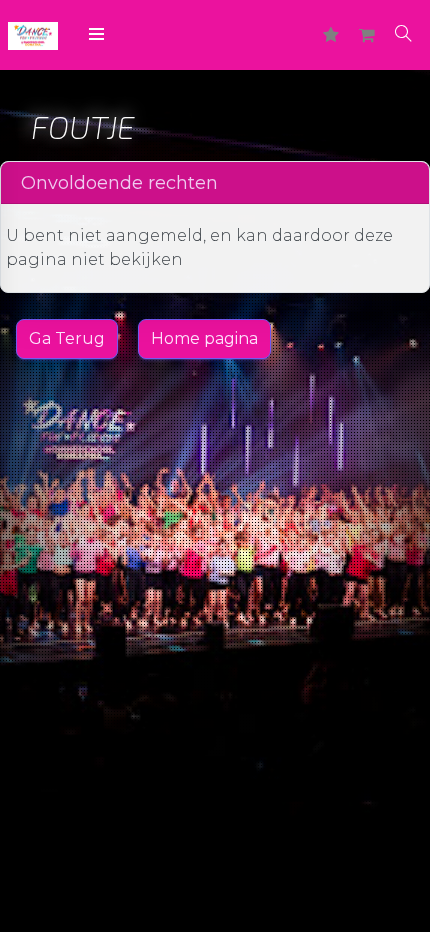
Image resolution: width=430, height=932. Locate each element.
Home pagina (204, 338)
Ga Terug (67, 338)
